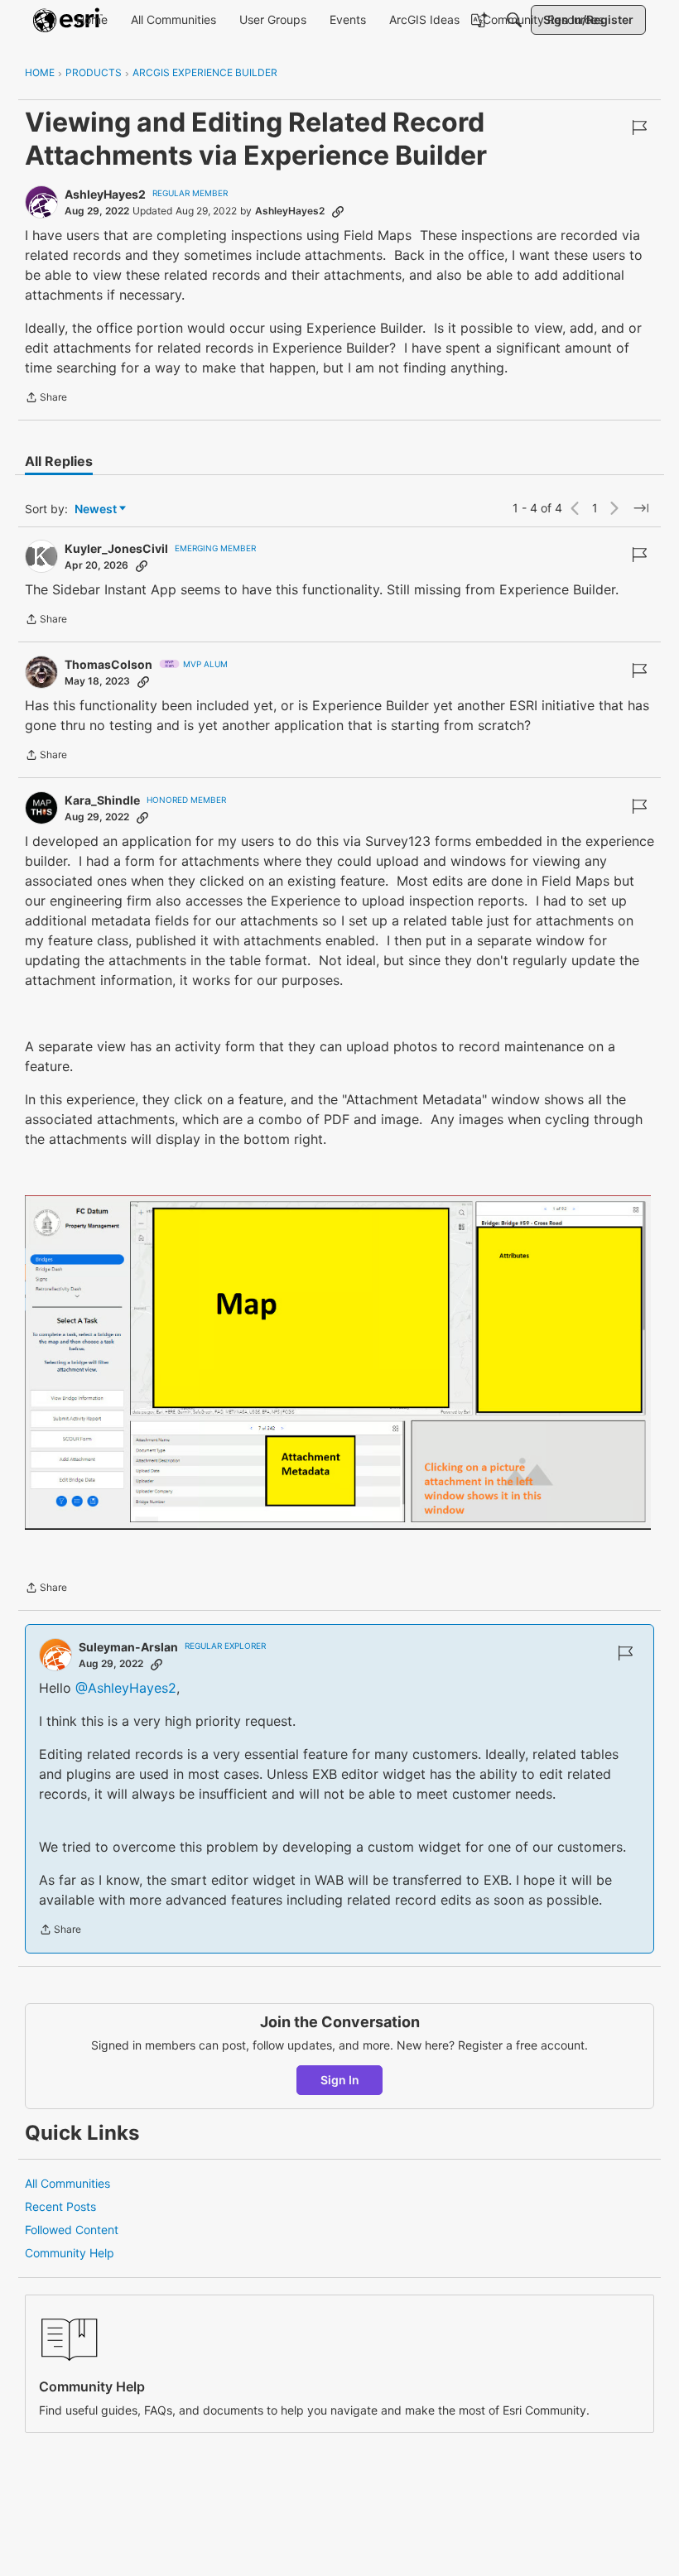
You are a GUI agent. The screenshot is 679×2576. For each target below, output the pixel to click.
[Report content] (639, 127)
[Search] (514, 20)
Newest (96, 509)
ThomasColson (108, 664)
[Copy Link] (338, 211)
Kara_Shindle (102, 800)
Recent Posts (60, 2206)
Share (46, 399)
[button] (338, 1362)
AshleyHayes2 (105, 194)
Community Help (70, 2253)
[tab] (59, 461)
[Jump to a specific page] (641, 508)
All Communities (67, 2183)
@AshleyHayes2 (126, 1688)
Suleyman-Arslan (128, 1647)
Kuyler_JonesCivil (116, 548)
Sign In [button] (340, 2080)
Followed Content (72, 2230)
